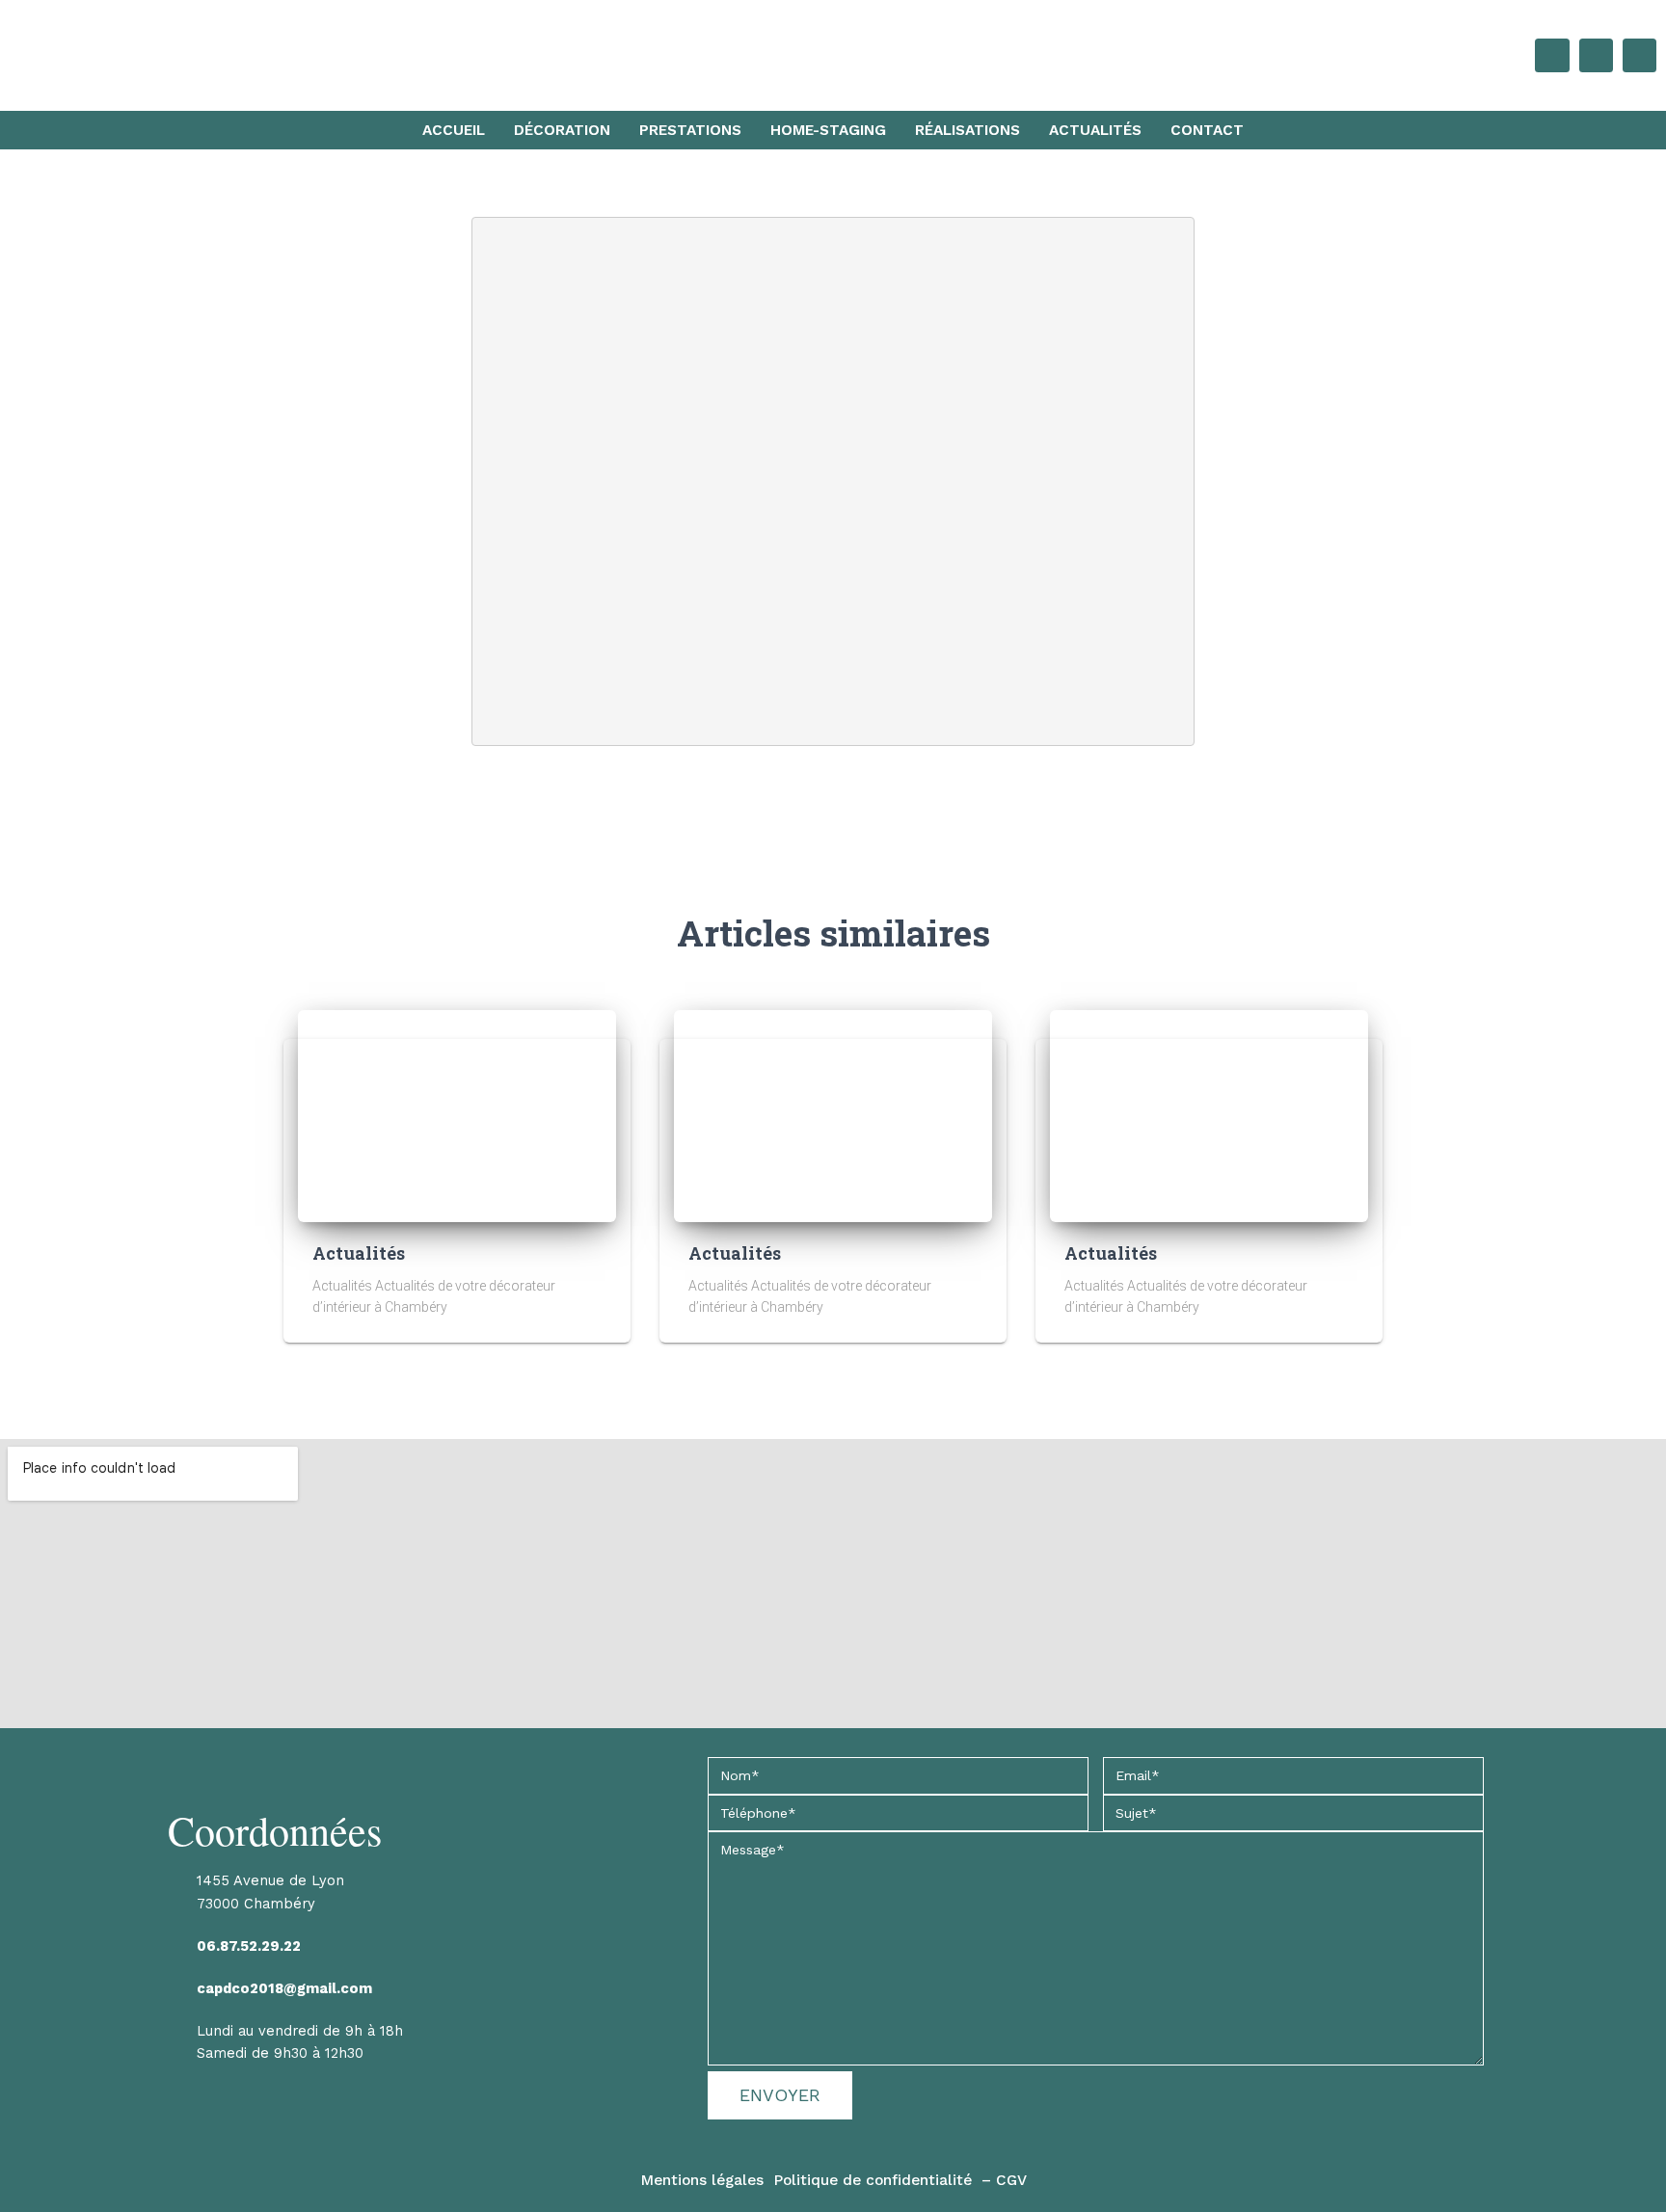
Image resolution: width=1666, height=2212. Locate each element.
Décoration (562, 130)
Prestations (690, 130)
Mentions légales (702, 2180)
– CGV (1004, 2180)
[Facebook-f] (1596, 55)
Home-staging (828, 130)
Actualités (1095, 130)
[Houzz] (1552, 55)
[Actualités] (457, 1114)
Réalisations (967, 130)
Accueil (454, 130)
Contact (1207, 130)
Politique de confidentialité (873, 2180)
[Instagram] (1639, 55)
